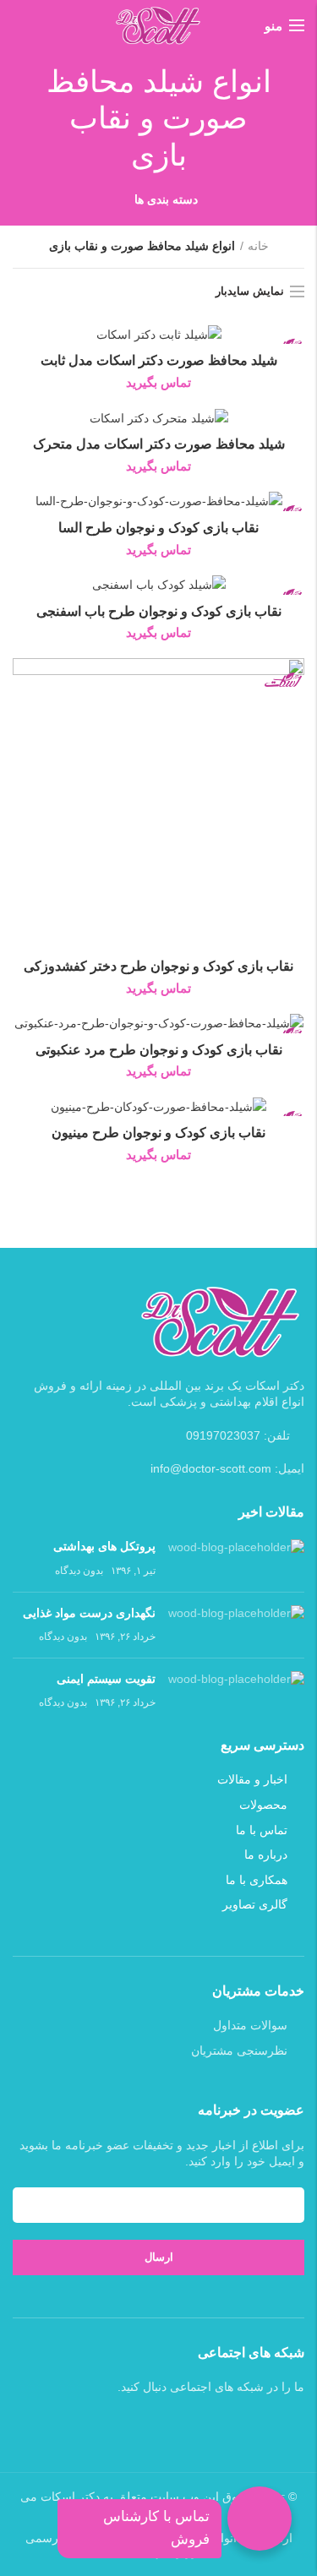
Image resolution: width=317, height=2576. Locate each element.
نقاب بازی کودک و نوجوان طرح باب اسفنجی (159, 611)
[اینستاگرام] (148, 2426)
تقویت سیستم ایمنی (106, 1679)
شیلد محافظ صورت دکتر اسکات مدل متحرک (159, 444)
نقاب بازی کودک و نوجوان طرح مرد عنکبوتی (159, 1050)
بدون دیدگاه (79, 1571)
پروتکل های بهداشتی (104, 1546)
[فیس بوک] (192, 2426)
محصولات (263, 1805)
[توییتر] (170, 2426)
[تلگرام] (126, 2426)
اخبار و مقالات (252, 1779)
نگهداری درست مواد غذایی (89, 1613)
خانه (258, 246)
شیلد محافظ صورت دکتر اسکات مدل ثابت (159, 360)
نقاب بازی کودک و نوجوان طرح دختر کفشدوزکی (158, 966)
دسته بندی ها (167, 199)
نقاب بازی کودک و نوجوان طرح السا (158, 528)
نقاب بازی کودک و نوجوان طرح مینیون (158, 1133)
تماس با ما (262, 1830)
